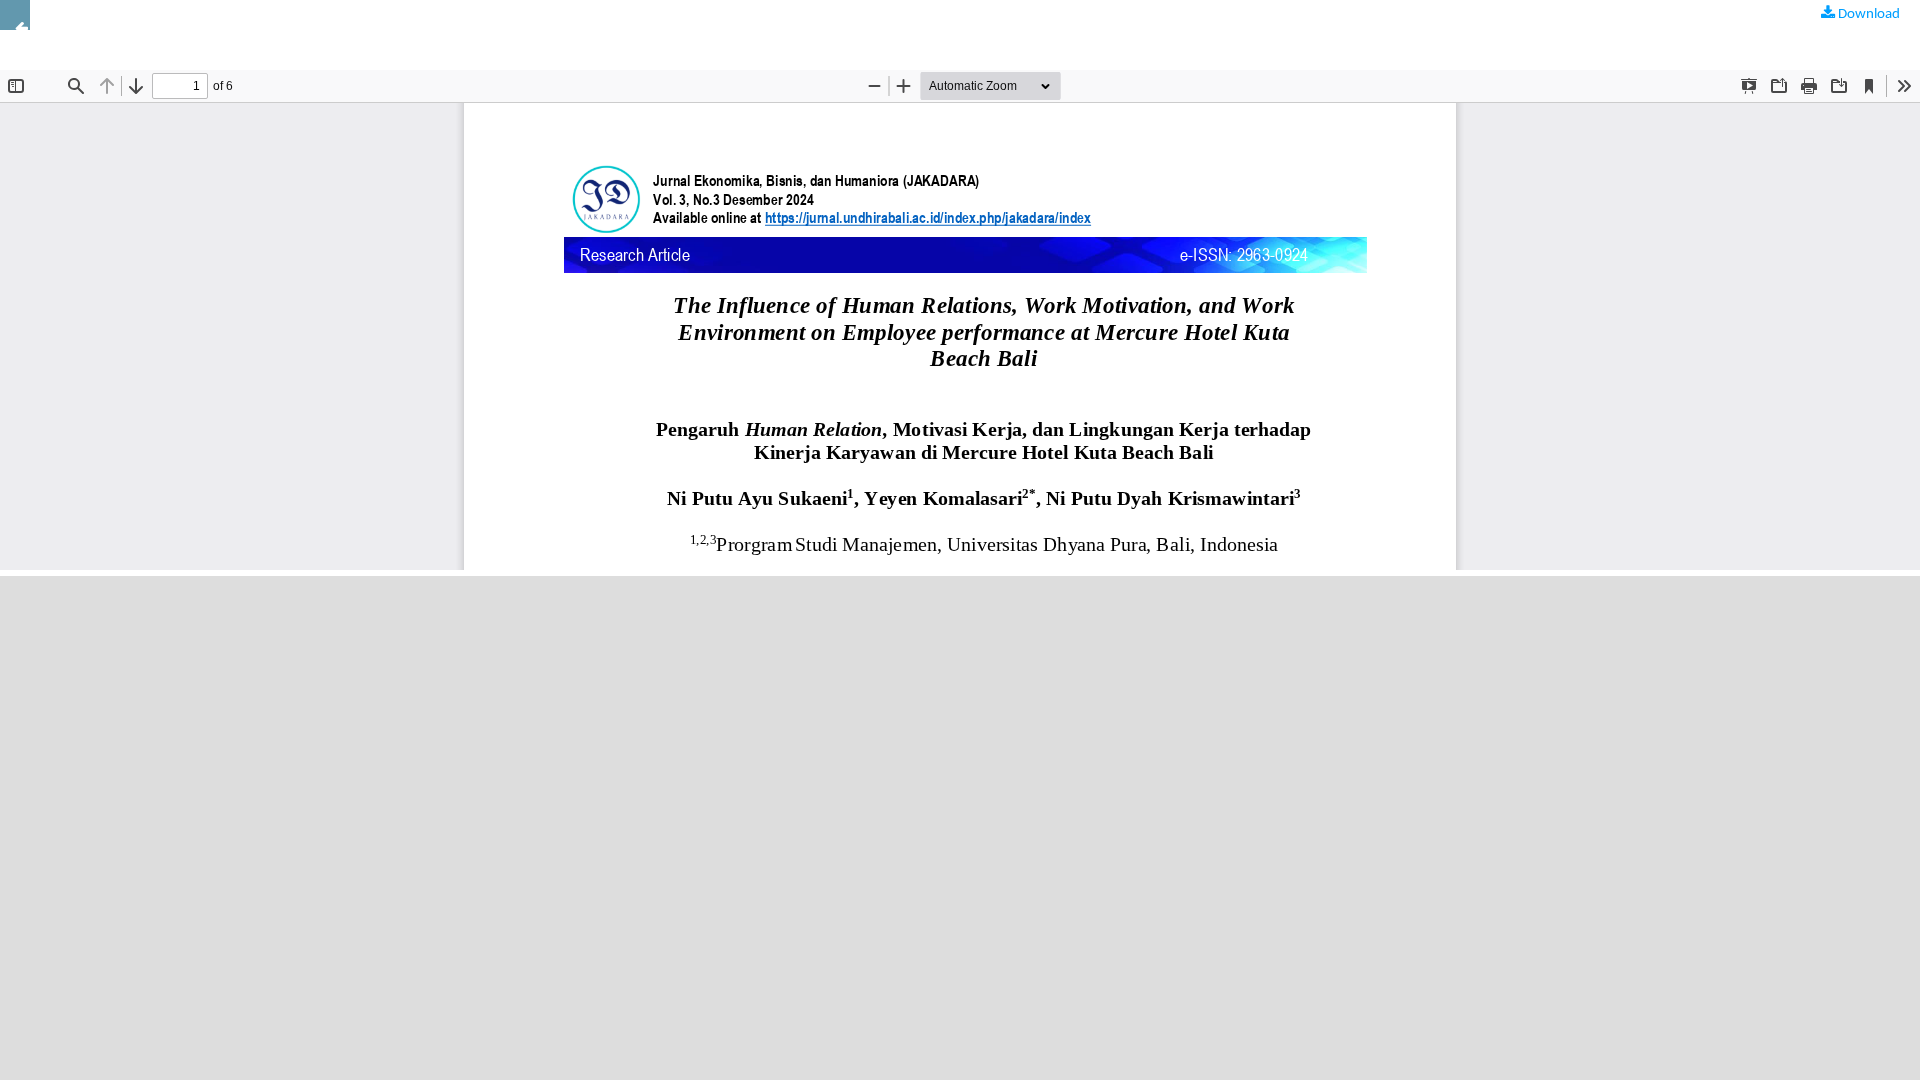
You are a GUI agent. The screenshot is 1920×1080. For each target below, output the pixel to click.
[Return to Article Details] (15, 15)
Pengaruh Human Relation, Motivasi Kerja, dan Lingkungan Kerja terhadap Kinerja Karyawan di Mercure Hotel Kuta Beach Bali (394, 29)
